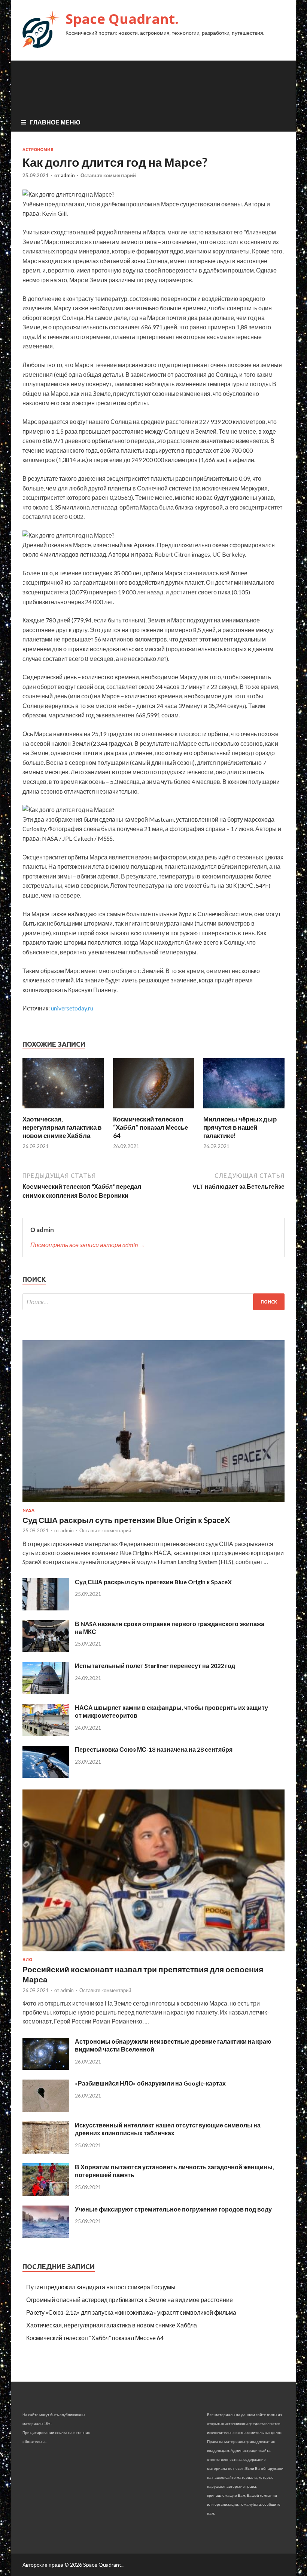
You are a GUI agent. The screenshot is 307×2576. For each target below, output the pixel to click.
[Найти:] (153, 1302)
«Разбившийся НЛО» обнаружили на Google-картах (150, 2083)
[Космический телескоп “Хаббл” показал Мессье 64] (154, 1110)
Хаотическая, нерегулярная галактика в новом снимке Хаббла (62, 1127)
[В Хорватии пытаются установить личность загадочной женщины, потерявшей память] (46, 2193)
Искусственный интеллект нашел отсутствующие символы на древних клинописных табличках (168, 2129)
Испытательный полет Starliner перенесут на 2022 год (155, 1666)
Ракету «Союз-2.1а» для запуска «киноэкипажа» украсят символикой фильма (131, 2312)
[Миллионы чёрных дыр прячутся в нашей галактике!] (244, 1110)
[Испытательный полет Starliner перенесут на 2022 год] (46, 1692)
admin (68, 175)
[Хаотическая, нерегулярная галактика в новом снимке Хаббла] (63, 1110)
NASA (28, 1510)
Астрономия (38, 150)
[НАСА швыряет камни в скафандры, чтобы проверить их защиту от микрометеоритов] (46, 1734)
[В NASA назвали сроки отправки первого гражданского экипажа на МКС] (46, 1650)
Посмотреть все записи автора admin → (88, 1245)
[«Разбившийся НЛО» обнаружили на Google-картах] (46, 2109)
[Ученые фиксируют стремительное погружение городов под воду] (46, 2235)
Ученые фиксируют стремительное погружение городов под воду (173, 2209)
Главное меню (55, 122)
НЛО (27, 1960)
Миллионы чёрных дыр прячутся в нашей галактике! (240, 1127)
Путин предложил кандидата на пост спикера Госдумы (101, 2287)
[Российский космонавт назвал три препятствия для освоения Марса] (153, 1953)
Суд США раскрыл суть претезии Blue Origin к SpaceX (153, 1582)
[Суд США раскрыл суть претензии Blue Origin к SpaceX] (153, 1503)
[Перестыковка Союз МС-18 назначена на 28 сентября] (46, 1775)
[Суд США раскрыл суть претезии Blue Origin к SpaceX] (46, 1608)
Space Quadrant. (122, 19)
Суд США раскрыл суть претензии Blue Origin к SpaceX (126, 1520)
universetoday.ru (72, 1008)
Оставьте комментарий (108, 175)
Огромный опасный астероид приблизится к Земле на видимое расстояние (130, 2300)
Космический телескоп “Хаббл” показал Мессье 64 (151, 1127)
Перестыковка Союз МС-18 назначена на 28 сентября (154, 1749)
